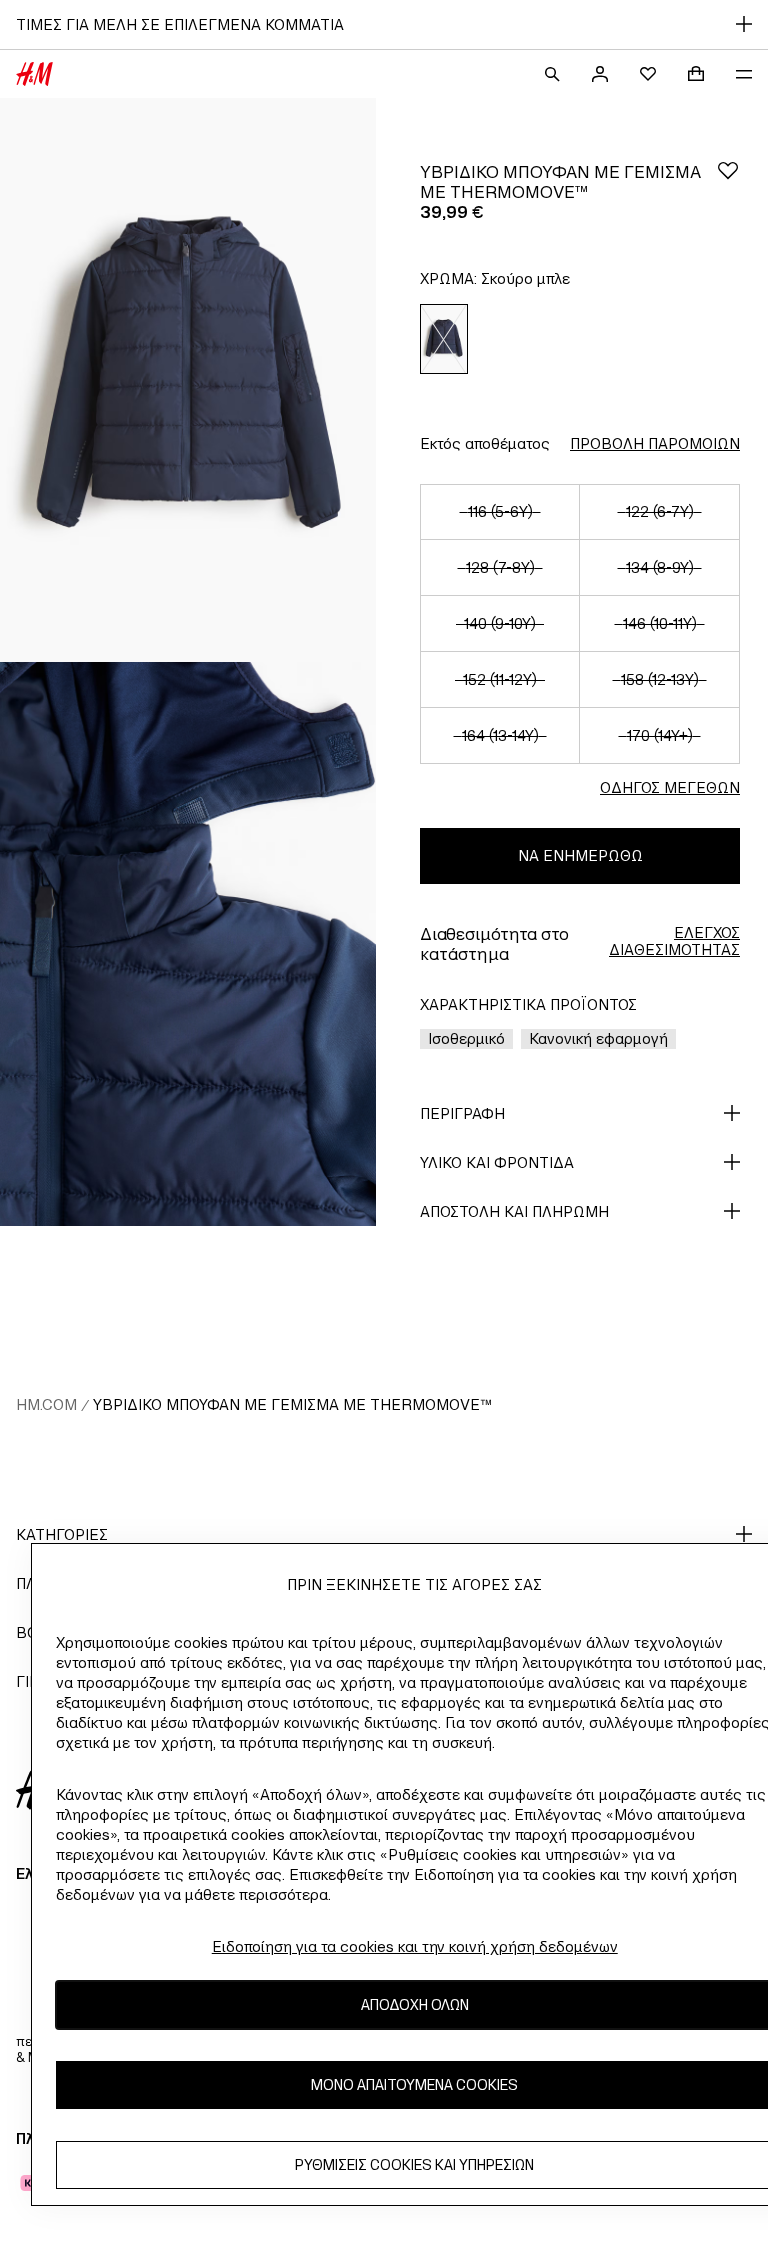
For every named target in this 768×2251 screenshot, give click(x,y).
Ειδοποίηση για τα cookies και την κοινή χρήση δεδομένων (415, 1946)
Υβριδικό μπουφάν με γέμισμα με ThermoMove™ (292, 1404)
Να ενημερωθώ (580, 855)
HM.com (46, 1404)
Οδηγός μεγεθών (670, 787)
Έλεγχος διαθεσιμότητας (674, 941)
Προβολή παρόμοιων (655, 443)
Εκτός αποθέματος (485, 443)
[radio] (444, 339)
